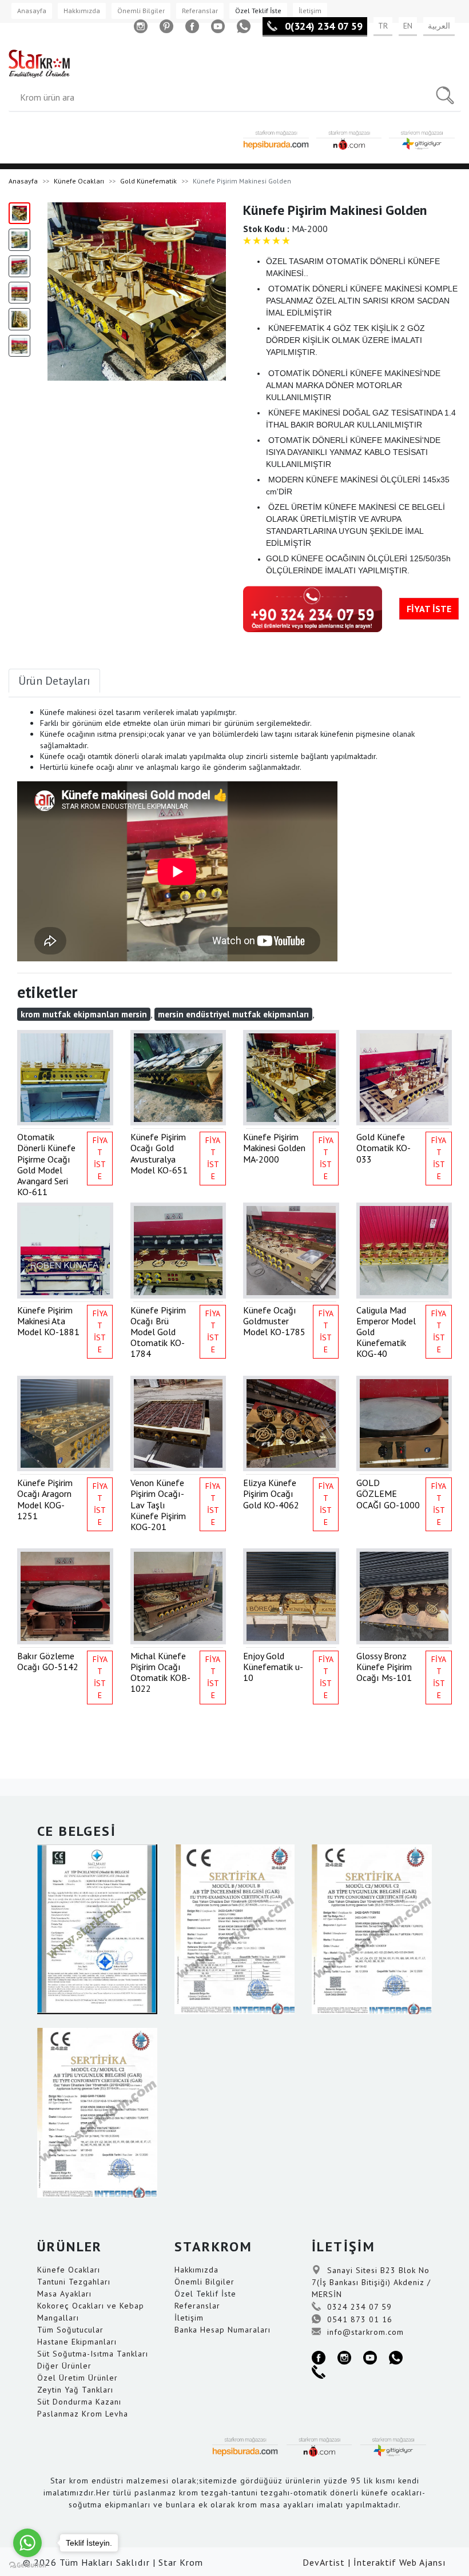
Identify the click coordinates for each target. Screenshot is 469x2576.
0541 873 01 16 (358, 2319)
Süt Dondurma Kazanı (79, 2402)
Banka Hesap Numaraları (222, 2330)
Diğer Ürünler (64, 2366)
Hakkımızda (82, 11)
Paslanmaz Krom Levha (83, 2414)
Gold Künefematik (148, 181)
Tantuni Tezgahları (74, 2282)
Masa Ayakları (64, 2294)
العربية (439, 26)
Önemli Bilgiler (141, 11)
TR (383, 26)
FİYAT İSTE (429, 609)
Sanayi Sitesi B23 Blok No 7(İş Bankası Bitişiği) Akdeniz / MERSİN (371, 2282)
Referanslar (200, 11)
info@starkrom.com (364, 2332)
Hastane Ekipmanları (77, 2342)
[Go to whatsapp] (27, 2543)
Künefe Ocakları (79, 181)
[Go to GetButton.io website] (27, 2565)
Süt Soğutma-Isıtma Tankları (93, 2354)
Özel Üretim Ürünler (77, 2378)
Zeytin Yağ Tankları (75, 2390)
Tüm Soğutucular (70, 2330)
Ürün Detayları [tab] (54, 681)
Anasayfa (32, 11)
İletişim (310, 11)
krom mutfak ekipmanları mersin (84, 1014)
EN (408, 26)
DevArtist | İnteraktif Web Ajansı (374, 2562)
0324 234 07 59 (358, 2307)
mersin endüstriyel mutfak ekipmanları (233, 1014)
